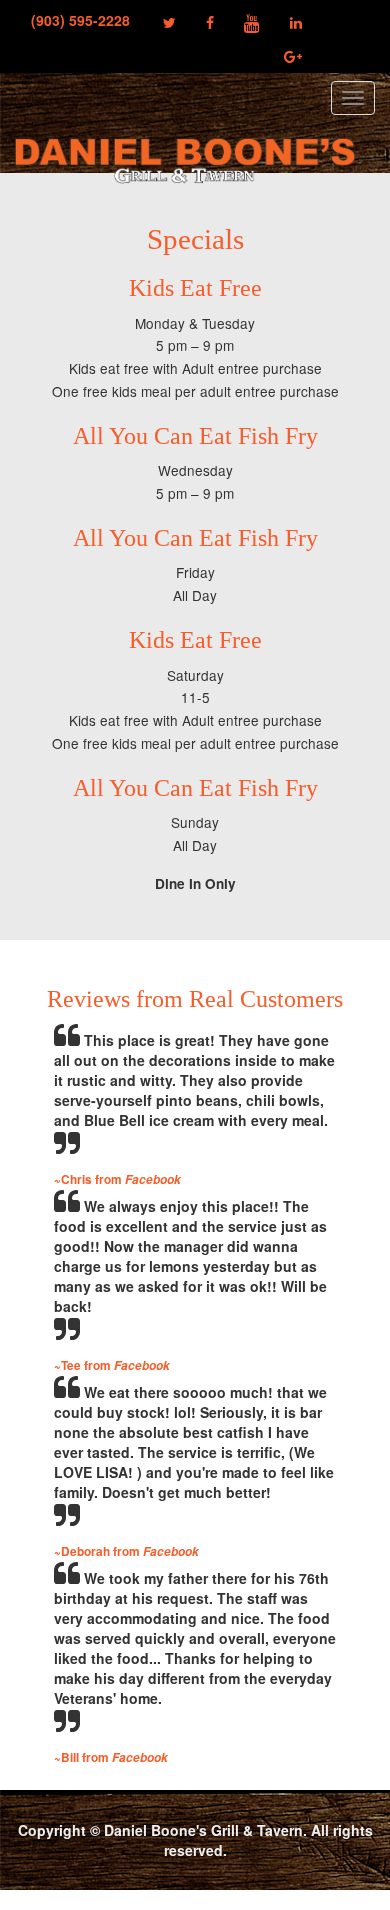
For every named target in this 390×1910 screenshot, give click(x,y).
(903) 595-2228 (84, 20)
